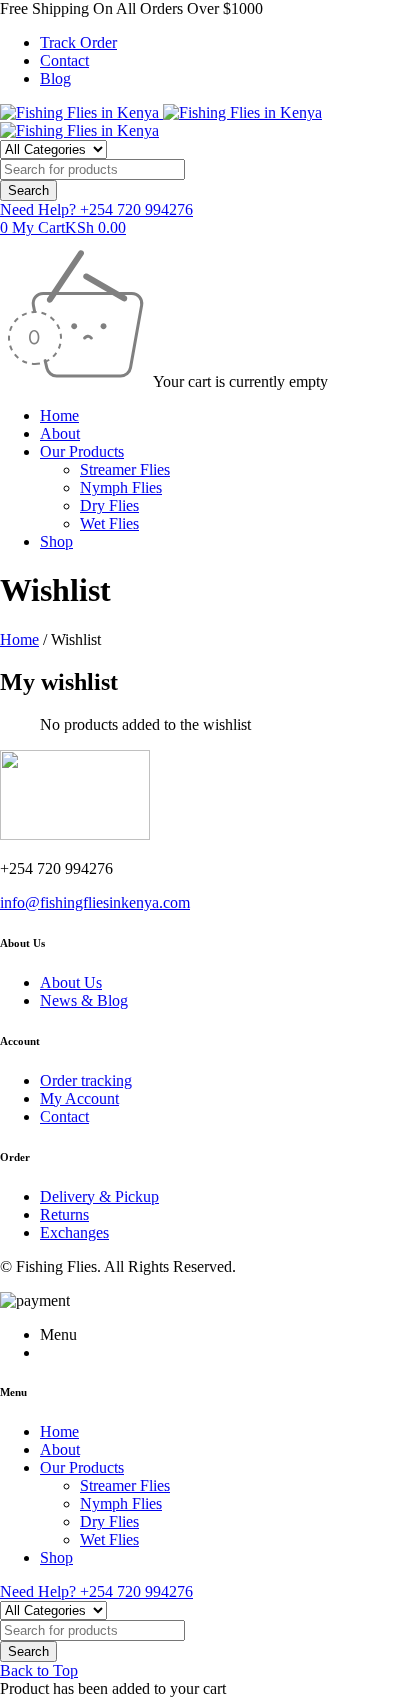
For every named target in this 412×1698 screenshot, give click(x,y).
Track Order (78, 42)
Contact (64, 60)
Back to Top (39, 1670)
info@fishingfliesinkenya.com (95, 902)
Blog (55, 78)
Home (19, 639)
